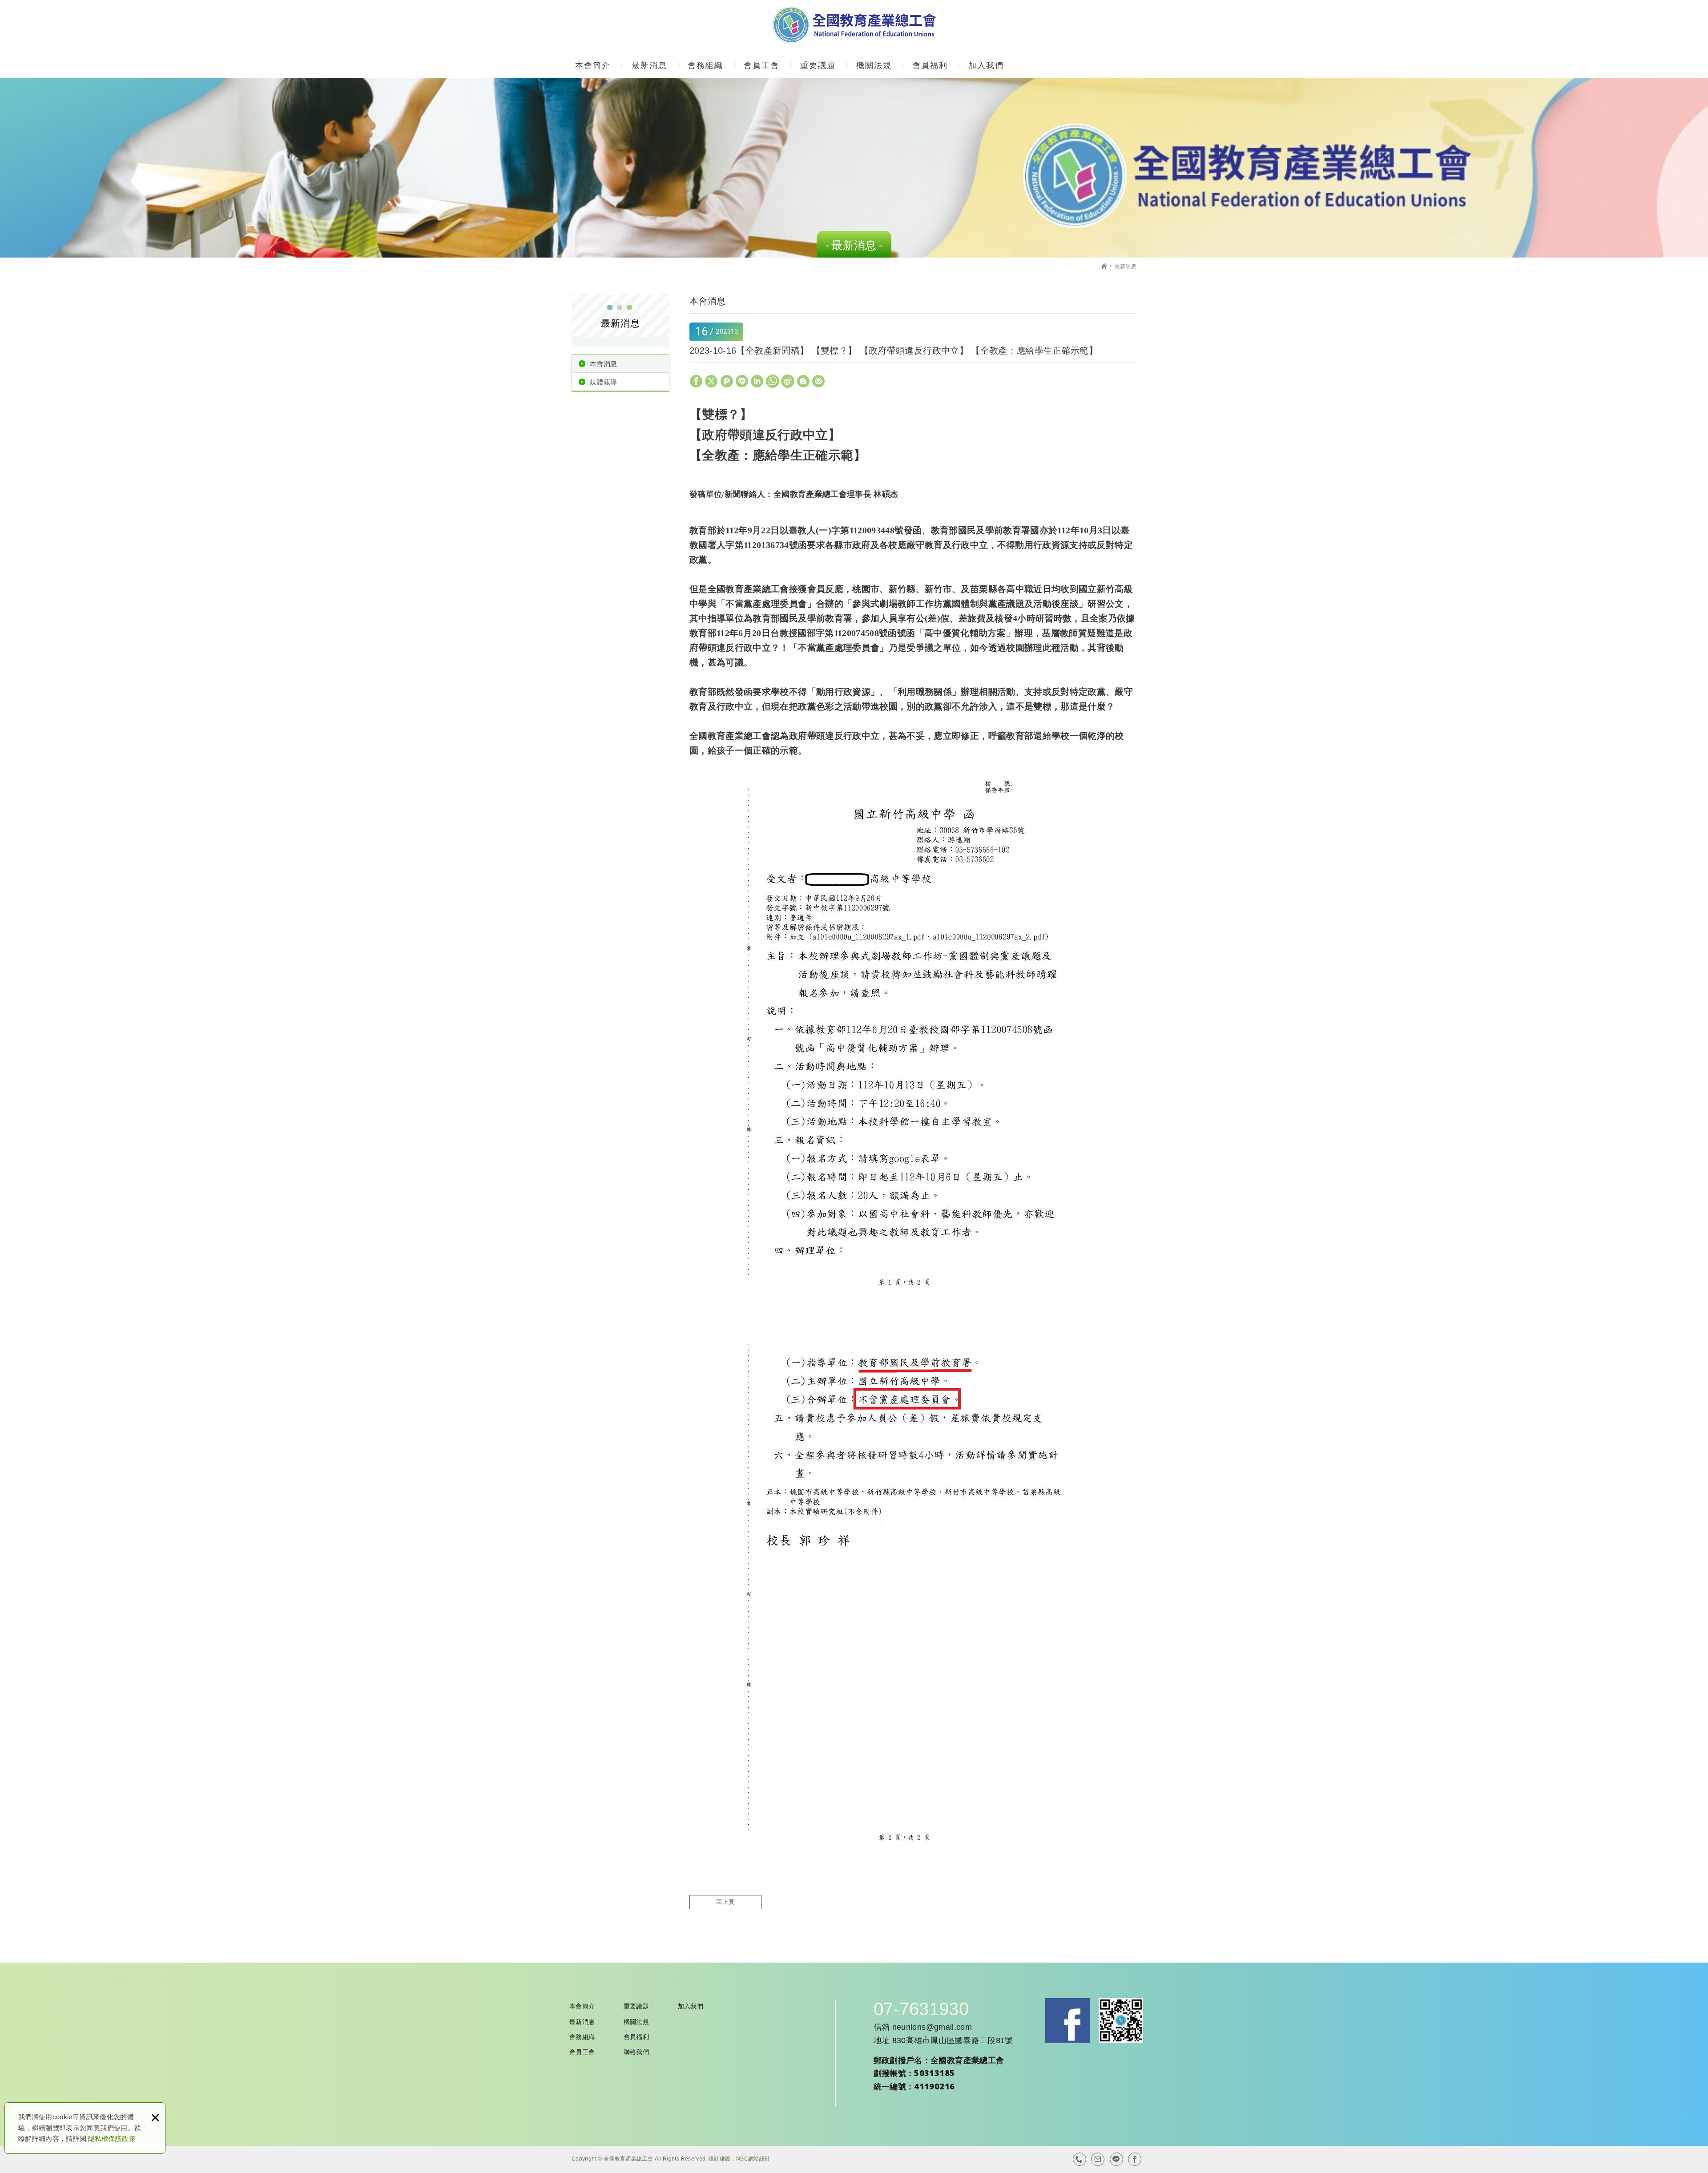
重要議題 (818, 65)
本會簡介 (593, 65)
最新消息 (649, 65)
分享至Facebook (696, 381)
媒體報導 (603, 382)
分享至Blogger (803, 381)
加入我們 (986, 65)
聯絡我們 (636, 2052)
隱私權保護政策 (112, 2139)
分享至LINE (742, 381)
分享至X (711, 381)
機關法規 (874, 65)
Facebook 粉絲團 (1067, 2020)
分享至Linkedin (757, 381)
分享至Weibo (788, 381)
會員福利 (930, 65)
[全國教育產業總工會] (854, 25)
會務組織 (705, 65)
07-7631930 (921, 2009)
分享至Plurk (727, 381)
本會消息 (603, 364)
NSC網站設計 (753, 2159)
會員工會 (761, 65)
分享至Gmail (818, 381)
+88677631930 (1080, 2159)
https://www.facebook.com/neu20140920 (1135, 2159)
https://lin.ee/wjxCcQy (1116, 2159)
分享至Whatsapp (773, 381)
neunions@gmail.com (932, 2027)
